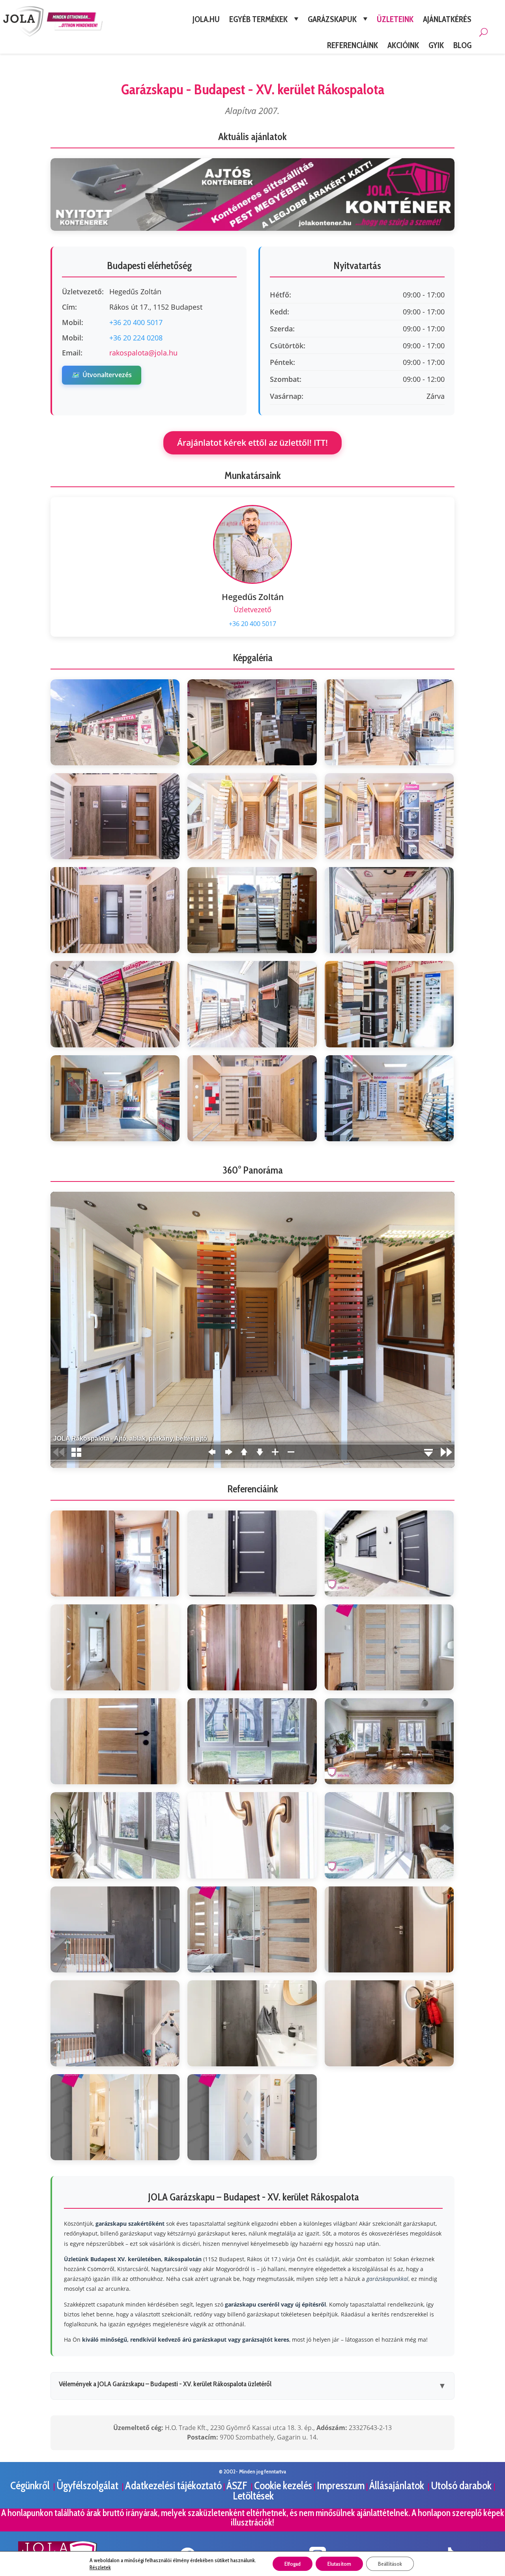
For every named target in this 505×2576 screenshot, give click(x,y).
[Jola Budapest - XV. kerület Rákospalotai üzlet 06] (389, 816)
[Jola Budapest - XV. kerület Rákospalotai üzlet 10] (115, 1004)
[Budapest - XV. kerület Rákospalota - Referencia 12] (389, 1835)
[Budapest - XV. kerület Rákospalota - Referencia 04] (115, 1647)
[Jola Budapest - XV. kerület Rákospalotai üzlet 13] (115, 1098)
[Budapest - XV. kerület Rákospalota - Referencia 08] (252, 1741)
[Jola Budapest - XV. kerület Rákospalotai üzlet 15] (389, 1098)
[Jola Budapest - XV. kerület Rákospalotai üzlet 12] (389, 1004)
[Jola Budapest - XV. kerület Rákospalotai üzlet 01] (115, 722)
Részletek (100, 2567)
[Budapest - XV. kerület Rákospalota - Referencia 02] (252, 1553)
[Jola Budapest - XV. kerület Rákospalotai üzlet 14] (252, 1098)
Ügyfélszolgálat (88, 2485)
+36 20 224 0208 (136, 338)
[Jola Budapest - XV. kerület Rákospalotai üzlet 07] (115, 910)
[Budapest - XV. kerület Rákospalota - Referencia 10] (115, 1835)
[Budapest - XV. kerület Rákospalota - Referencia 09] (389, 1741)
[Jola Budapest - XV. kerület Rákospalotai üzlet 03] (389, 722)
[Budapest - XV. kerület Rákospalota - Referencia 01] (115, 1553)
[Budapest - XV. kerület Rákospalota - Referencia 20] (252, 2117)
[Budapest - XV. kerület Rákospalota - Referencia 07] (115, 1741)
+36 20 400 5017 (136, 322)
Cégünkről (31, 2485)
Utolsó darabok (462, 2485)
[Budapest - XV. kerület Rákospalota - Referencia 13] (115, 1929)
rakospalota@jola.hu (143, 353)
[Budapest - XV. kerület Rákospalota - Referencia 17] (252, 2023)
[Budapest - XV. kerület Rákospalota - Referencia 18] (389, 2023)
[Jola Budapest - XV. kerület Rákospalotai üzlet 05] (252, 816)
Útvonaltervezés (102, 375)
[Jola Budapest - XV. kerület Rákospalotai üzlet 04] (115, 816)
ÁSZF (238, 2485)
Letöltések (253, 2496)
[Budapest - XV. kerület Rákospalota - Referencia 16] (115, 2023)
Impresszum (341, 2485)
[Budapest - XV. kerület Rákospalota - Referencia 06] (389, 1647)
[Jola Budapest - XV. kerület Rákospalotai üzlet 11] (252, 1004)
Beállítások (390, 2564)
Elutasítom (339, 2564)
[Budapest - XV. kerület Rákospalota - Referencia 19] (115, 2117)
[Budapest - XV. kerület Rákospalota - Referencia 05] (252, 1647)
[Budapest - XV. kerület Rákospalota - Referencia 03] (389, 1553)
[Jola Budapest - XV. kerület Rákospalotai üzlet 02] (252, 722)
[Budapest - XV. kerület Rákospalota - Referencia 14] (252, 1929)
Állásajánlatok (398, 2485)
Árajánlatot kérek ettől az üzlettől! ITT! (252, 443)
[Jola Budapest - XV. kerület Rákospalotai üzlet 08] (252, 910)
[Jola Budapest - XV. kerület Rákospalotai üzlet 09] (389, 910)
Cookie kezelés (283, 2485)
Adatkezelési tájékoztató (173, 2485)
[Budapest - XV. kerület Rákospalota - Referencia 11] (252, 1835)
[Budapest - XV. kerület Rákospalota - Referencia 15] (389, 1929)
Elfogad (293, 2564)
